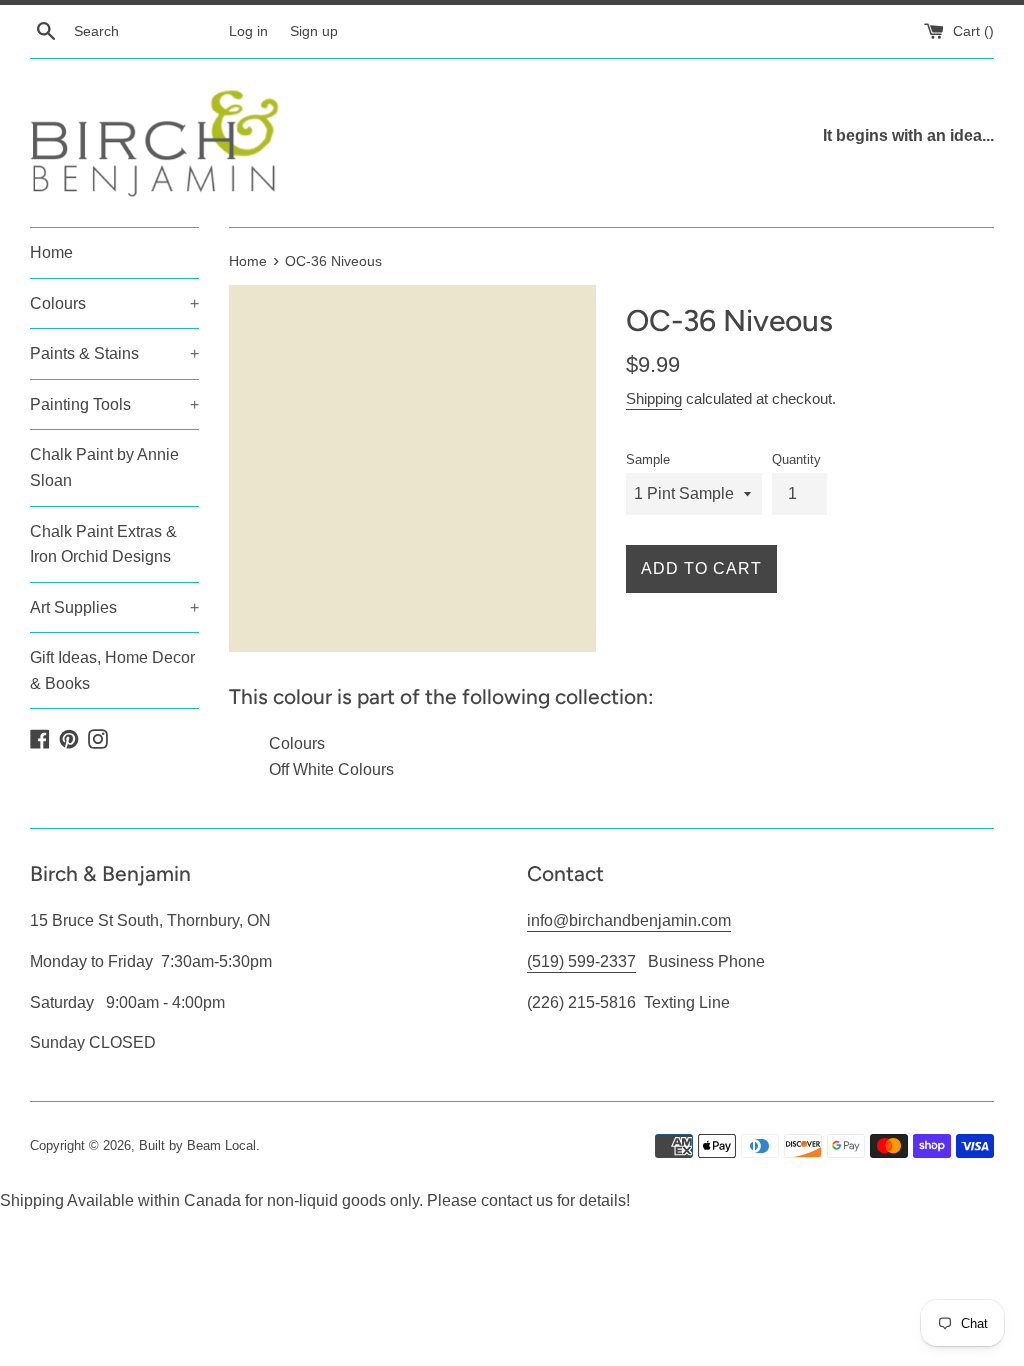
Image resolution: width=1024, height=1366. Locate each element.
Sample (648, 459)
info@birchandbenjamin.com (629, 920)
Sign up (314, 31)
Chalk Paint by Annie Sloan (104, 467)
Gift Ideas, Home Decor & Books (112, 670)
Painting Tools (114, 404)
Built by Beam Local (197, 1145)
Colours (114, 303)
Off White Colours (331, 769)
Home (51, 252)
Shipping (654, 398)
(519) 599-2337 (581, 961)
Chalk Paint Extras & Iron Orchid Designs (103, 544)
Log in (248, 31)
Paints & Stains (114, 353)
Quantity (796, 459)
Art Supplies (114, 607)
